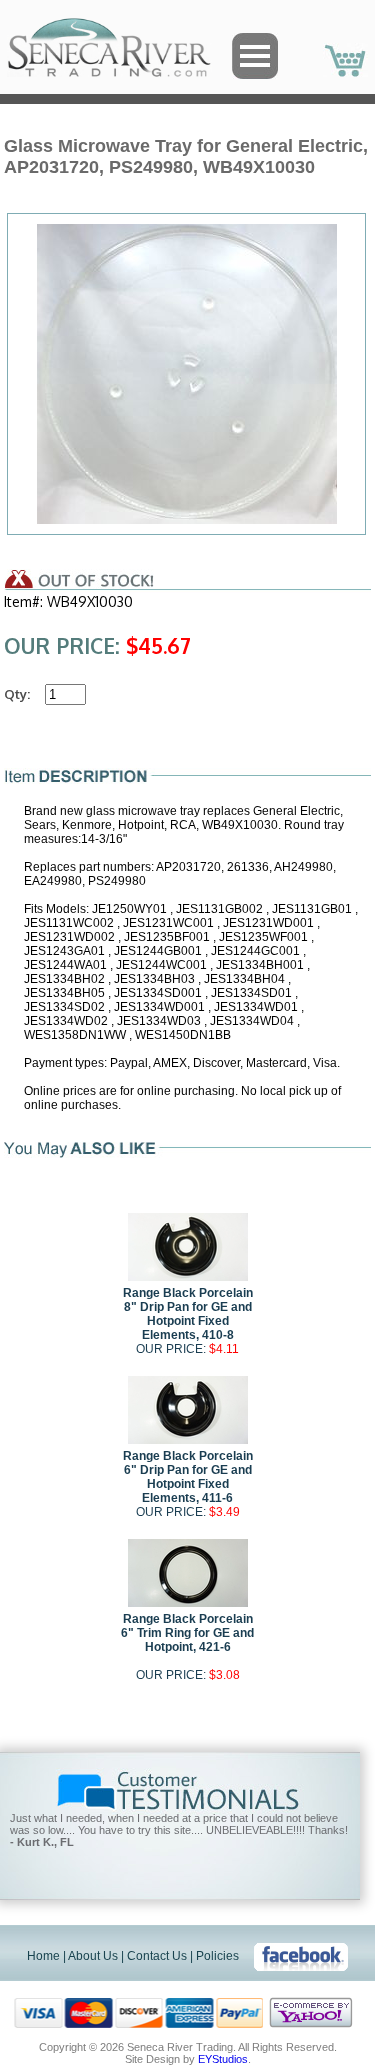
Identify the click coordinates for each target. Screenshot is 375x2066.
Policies (217, 1956)
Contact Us (157, 1956)
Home (43, 1956)
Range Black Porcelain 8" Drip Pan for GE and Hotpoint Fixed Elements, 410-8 (188, 1314)
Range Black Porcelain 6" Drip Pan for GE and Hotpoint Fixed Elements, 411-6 (188, 1477)
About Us (93, 1956)
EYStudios (223, 2059)
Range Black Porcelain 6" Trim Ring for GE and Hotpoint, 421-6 (187, 1633)
